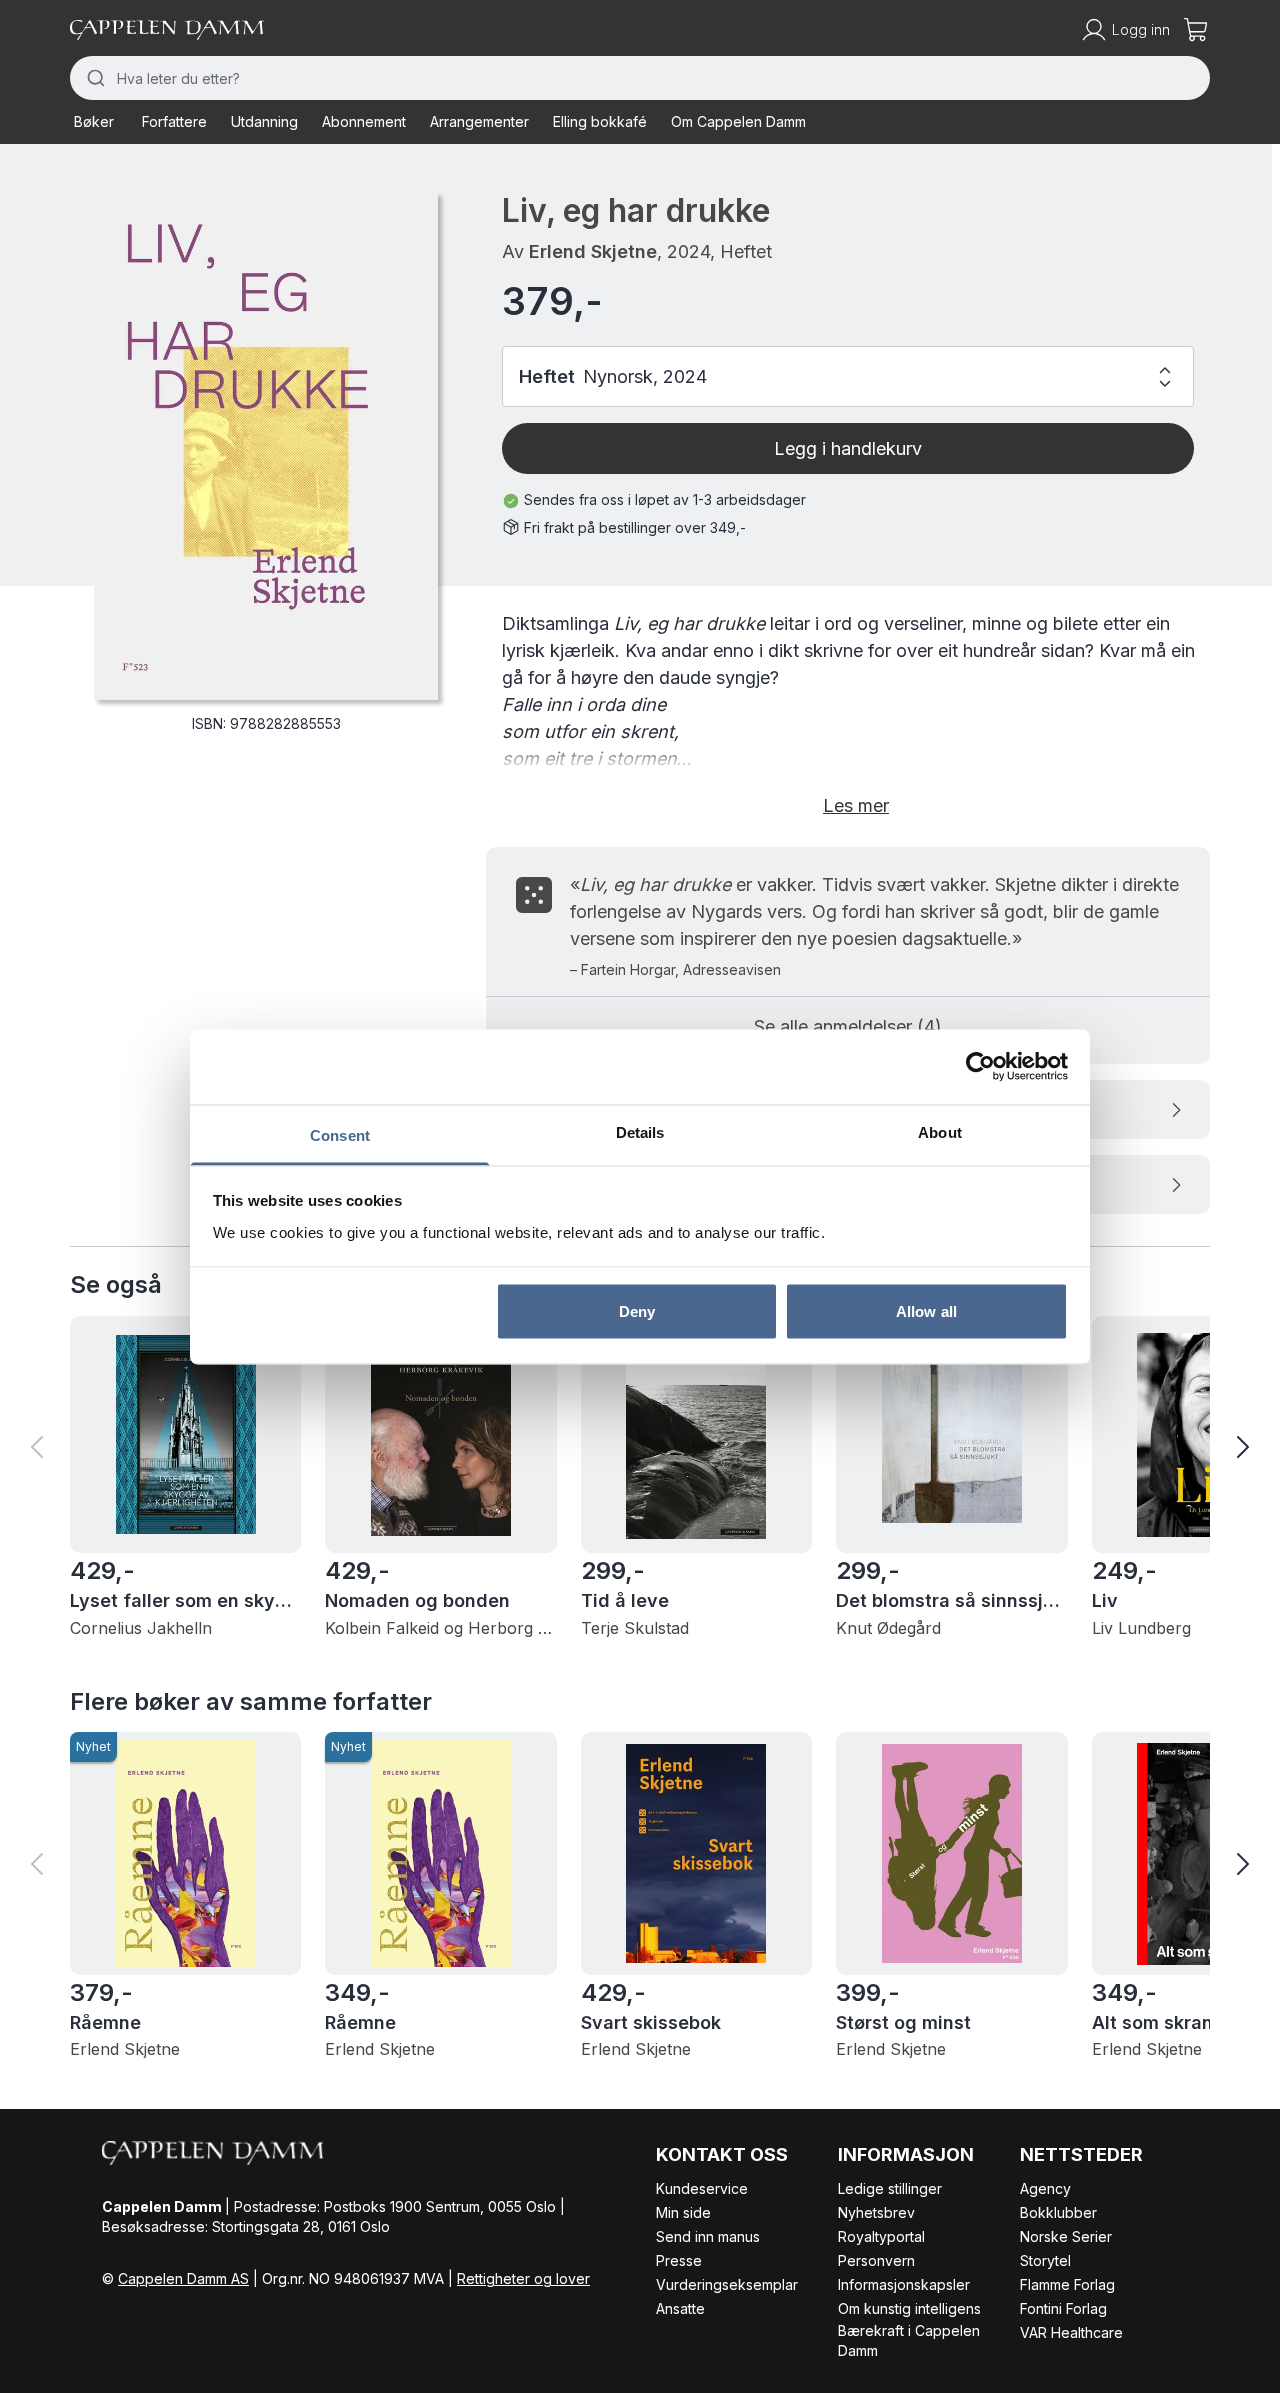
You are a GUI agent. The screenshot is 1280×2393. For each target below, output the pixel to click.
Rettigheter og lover (523, 2278)
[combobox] (640, 78)
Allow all (926, 1311)
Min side (683, 2212)
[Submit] (93, 78)
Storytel (1045, 2260)
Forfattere (174, 121)
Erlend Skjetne (593, 251)
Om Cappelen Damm (738, 121)
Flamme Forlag (1067, 2284)
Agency (1045, 2188)
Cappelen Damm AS (183, 2278)
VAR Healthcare (1071, 2332)
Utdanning (264, 121)
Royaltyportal (881, 2236)
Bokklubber (1058, 2212)
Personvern (876, 2260)
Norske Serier (1066, 2236)
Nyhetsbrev (876, 2212)
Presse (679, 2260)
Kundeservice (702, 2188)
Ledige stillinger (890, 2188)
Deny (637, 1311)
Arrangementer (479, 121)
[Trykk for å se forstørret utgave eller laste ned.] (266, 446)
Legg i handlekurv (848, 448)
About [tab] (940, 1131)
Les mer (856, 805)
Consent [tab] (340, 1134)
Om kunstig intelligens (909, 2308)
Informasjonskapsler (904, 2284)
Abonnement (364, 121)
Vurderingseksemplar (727, 2284)
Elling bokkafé (600, 121)
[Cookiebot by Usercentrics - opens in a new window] (980, 1067)
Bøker (94, 121)
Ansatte (680, 2308)
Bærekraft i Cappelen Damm (909, 2340)
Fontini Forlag (1063, 2308)
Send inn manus (708, 2236)
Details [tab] (640, 1131)
